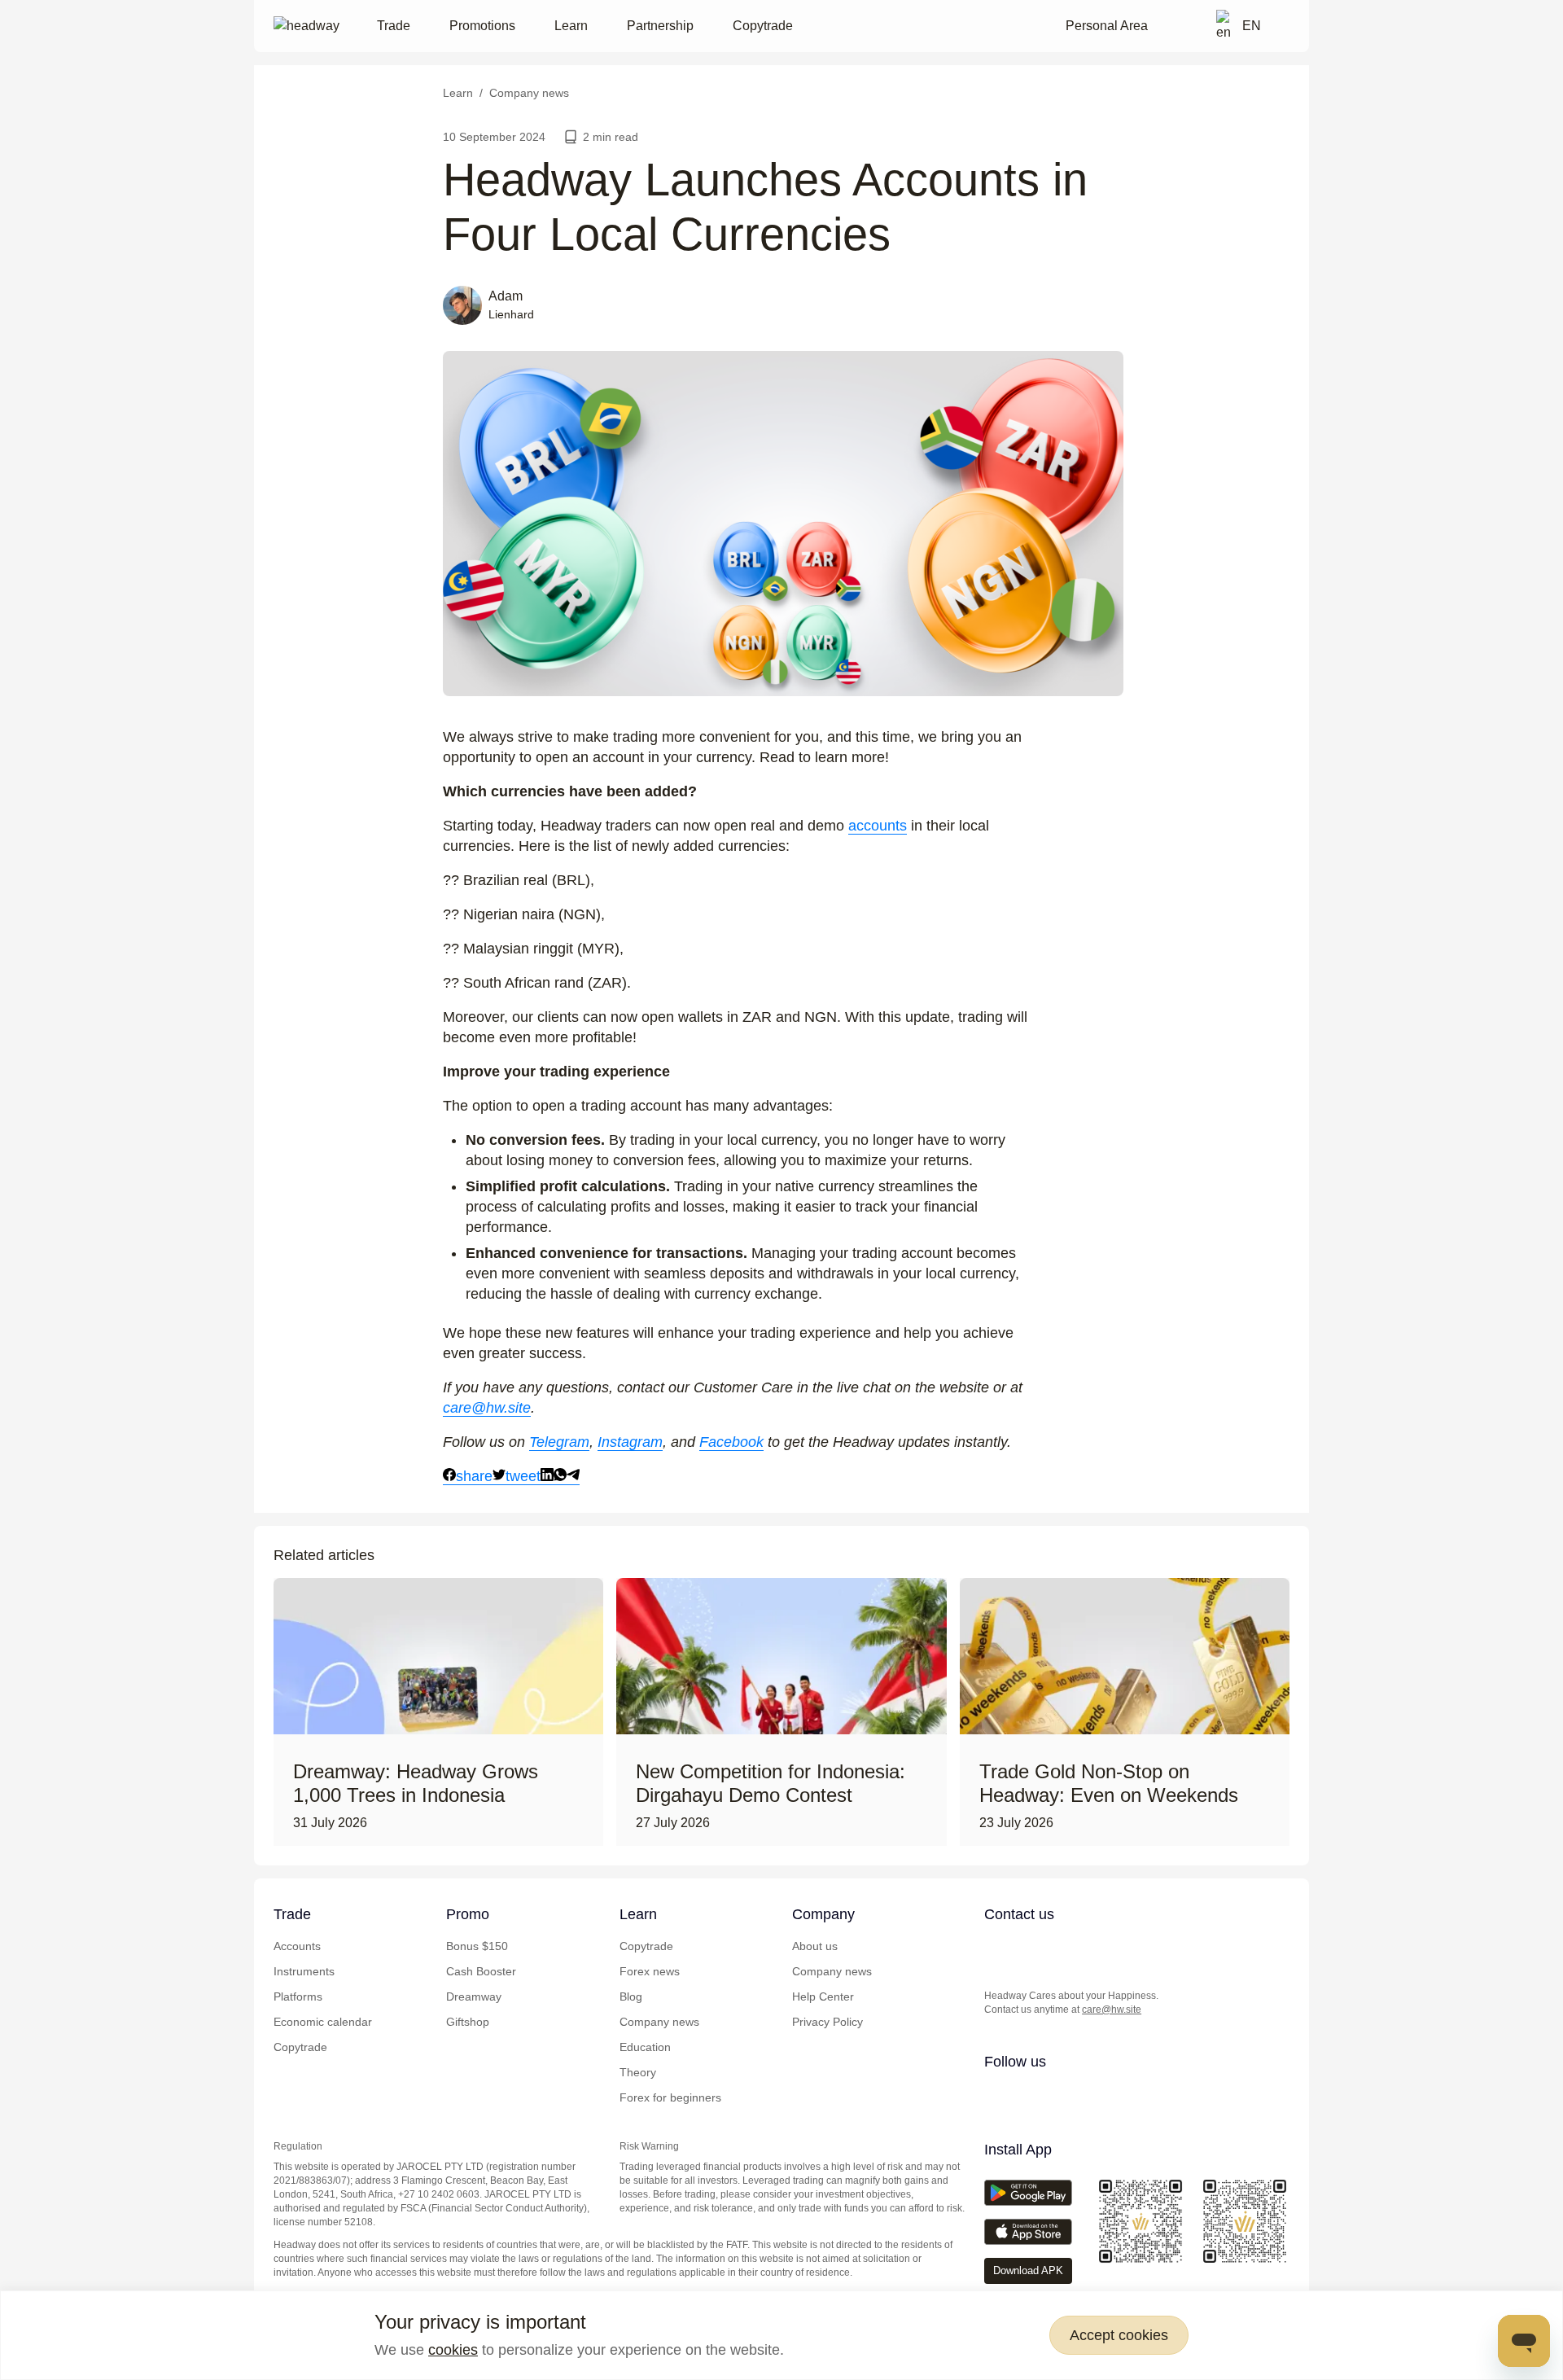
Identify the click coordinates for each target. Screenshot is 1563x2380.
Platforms (298, 1996)
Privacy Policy (827, 2022)
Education (645, 2047)
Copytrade (763, 26)
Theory (638, 2072)
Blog (631, 1996)
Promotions (482, 26)
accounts (878, 826)
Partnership (660, 26)
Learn (571, 26)
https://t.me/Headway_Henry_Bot (1061, 1948)
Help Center (823, 1996)
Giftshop (468, 2022)
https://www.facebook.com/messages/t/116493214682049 (1126, 1948)
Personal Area (1107, 26)
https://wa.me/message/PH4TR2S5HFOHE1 (1028, 1948)
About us (815, 1946)
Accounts (297, 1946)
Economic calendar (323, 2022)
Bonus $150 (477, 1946)
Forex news (650, 1971)
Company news (659, 2022)
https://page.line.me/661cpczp (1093, 1948)
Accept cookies (1119, 2335)
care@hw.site (1112, 2010)
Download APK (1028, 2270)
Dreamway (474, 1996)
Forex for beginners (670, 2097)
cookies (453, 2350)
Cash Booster (481, 1971)
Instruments (304, 1971)
